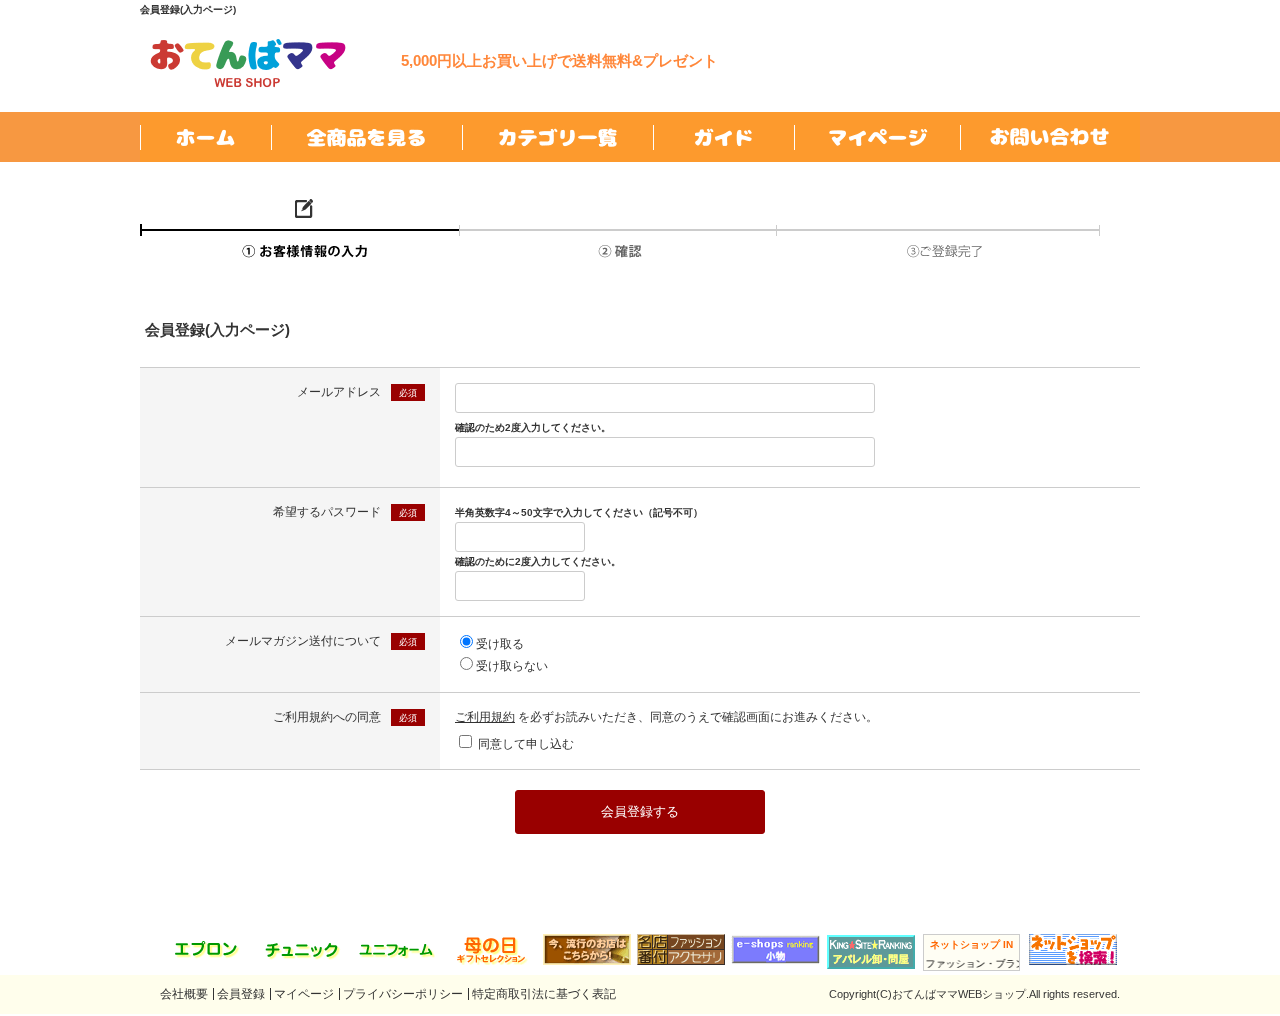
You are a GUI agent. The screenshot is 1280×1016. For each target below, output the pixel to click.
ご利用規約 (485, 717)
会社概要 (184, 994)
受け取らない (512, 666)
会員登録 (241, 994)
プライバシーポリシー (403, 994)
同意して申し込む (526, 744)
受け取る (500, 644)
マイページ (304, 994)
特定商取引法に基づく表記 (544, 994)
